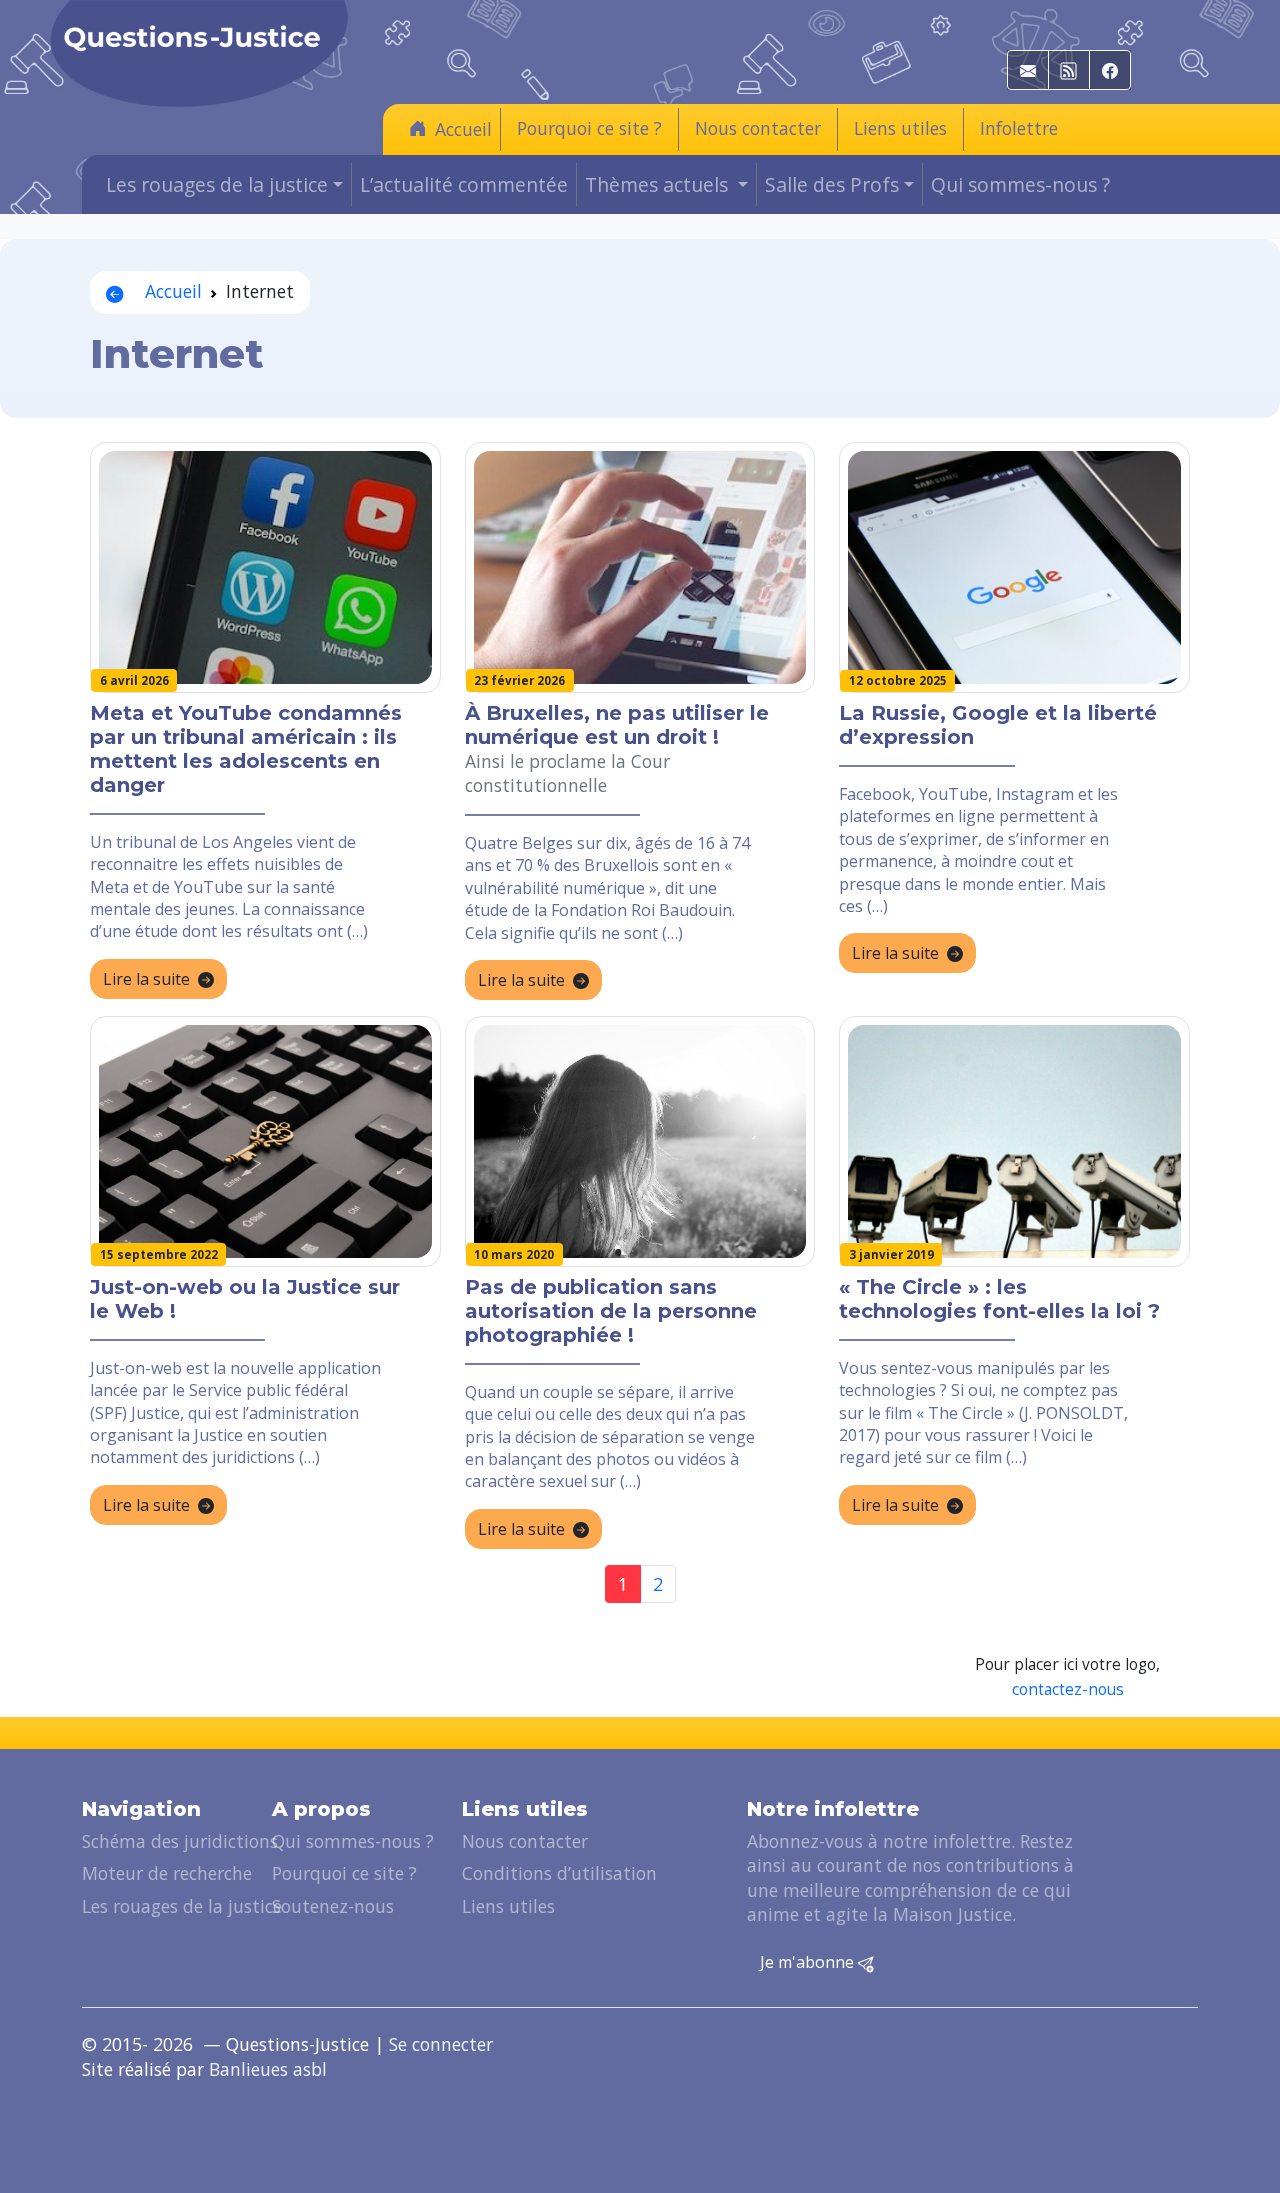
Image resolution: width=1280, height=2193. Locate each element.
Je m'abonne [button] (809, 1962)
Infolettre (1019, 128)
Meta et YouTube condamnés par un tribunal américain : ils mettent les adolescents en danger (246, 749)
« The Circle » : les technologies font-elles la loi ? (999, 1299)
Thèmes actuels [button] (659, 184)
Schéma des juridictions (180, 1841)
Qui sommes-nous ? (1020, 184)
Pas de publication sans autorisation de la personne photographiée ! (611, 1311)
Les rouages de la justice (182, 1906)
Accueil (463, 129)
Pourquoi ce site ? (589, 128)
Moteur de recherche (167, 1873)
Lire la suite (146, 979)
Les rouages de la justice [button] (217, 184)
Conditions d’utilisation (559, 1873)
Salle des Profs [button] (832, 184)
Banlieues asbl (268, 2069)
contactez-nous (1068, 1689)
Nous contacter (758, 128)
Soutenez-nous (333, 1906)
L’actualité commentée (464, 184)
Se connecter (441, 2044)
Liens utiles (900, 128)
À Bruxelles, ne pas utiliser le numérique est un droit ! (617, 725)
